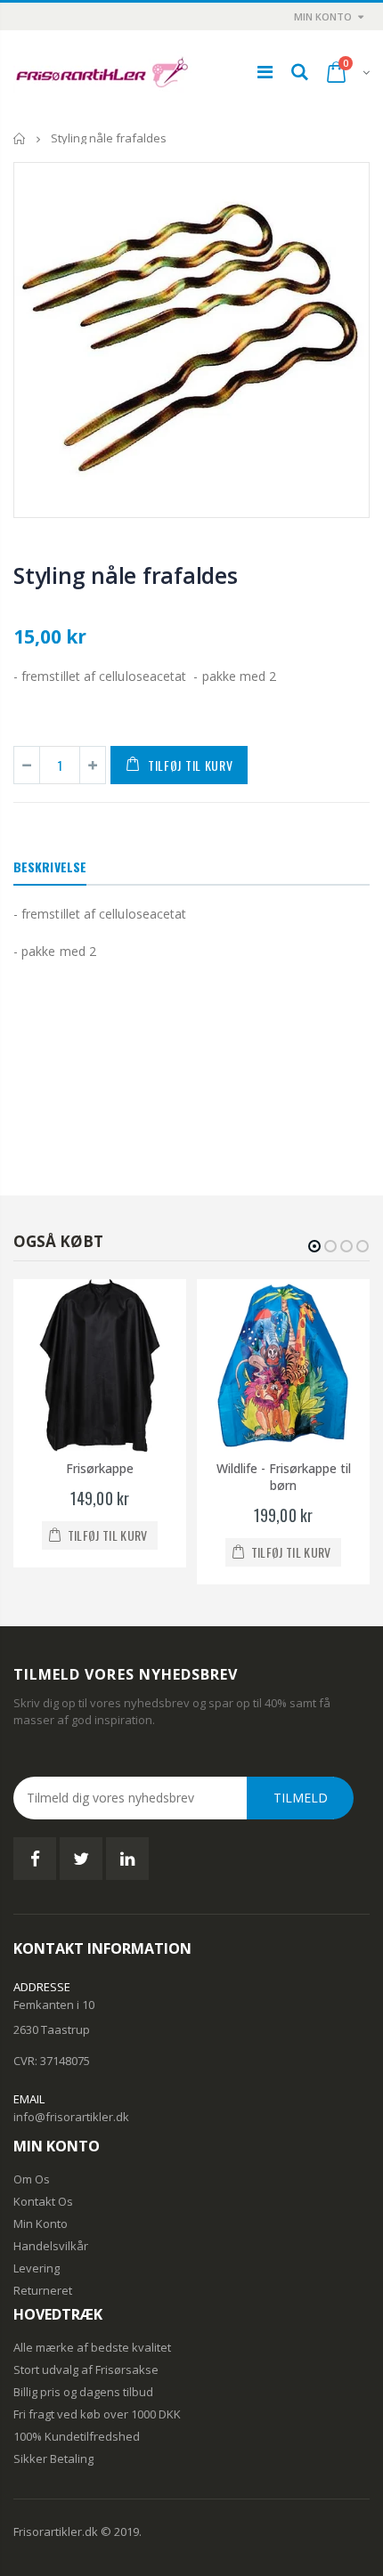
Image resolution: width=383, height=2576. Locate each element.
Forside (20, 138)
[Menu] (265, 72)
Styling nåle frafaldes (126, 575)
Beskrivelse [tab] (50, 867)
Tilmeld (301, 1798)
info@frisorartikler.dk (71, 2117)
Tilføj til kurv (191, 765)
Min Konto (323, 16)
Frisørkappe (100, 1468)
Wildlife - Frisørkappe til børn (284, 1477)
